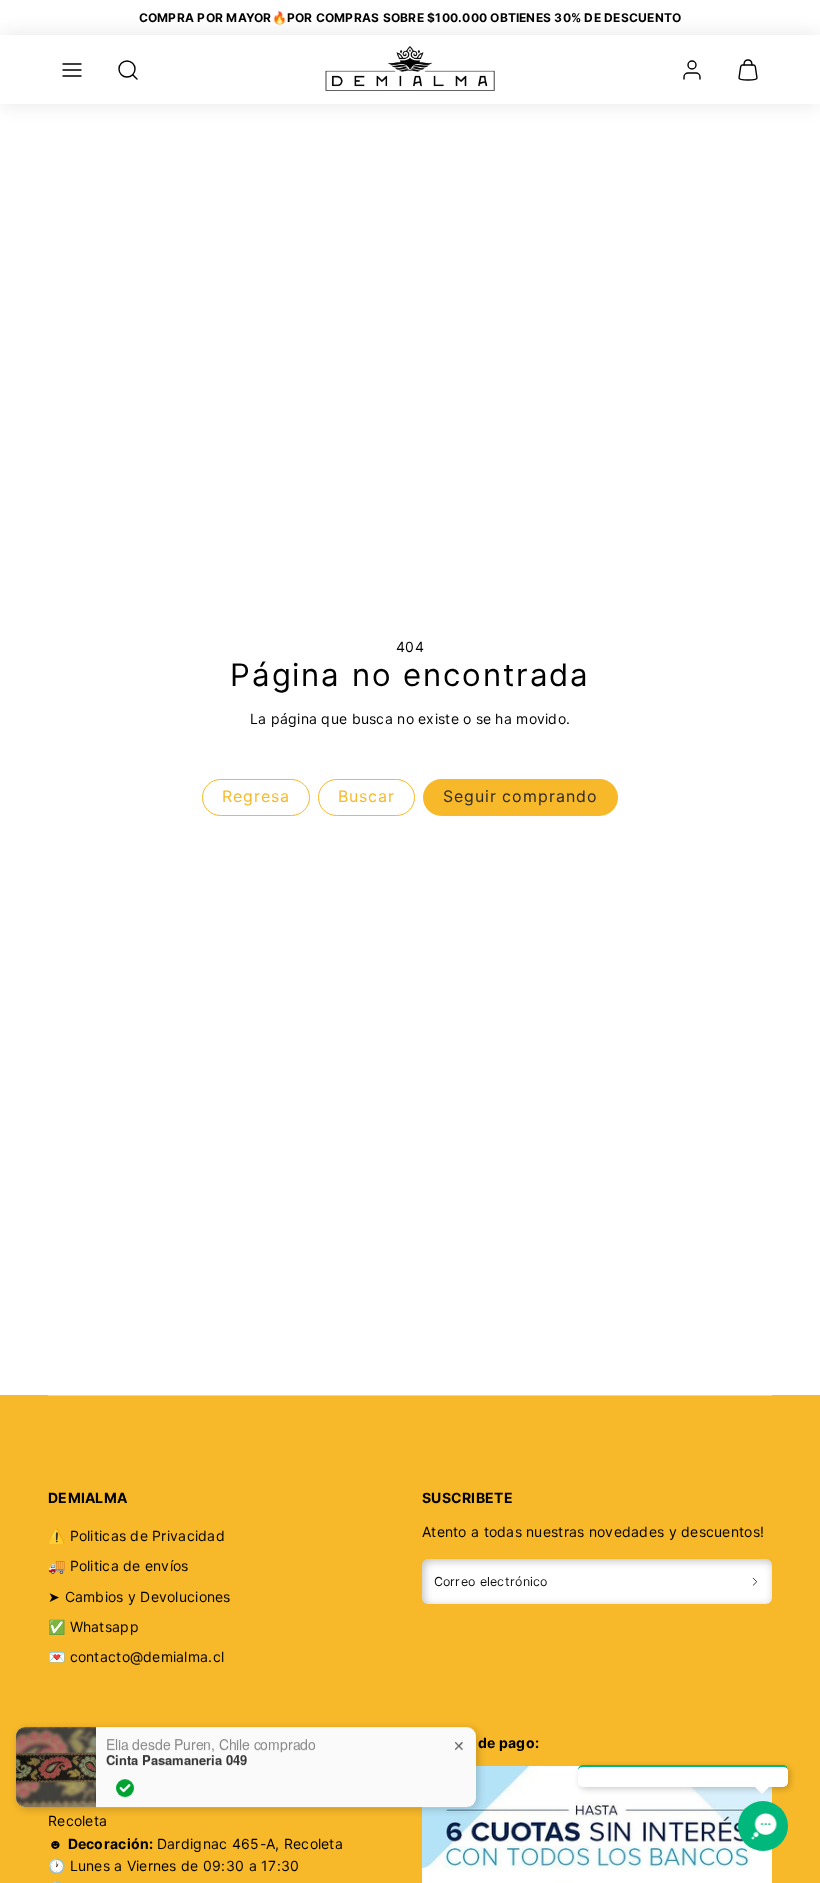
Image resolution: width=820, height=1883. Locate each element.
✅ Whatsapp (93, 1626)
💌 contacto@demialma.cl (136, 1656)
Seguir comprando (520, 796)
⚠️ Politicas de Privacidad (136, 1535)
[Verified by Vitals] (125, 1779)
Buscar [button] (366, 796)
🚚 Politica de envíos (118, 1565)
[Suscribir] (755, 1581)
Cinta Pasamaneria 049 (176, 1751)
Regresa (256, 796)
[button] (72, 70)
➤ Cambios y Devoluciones (139, 1596)
